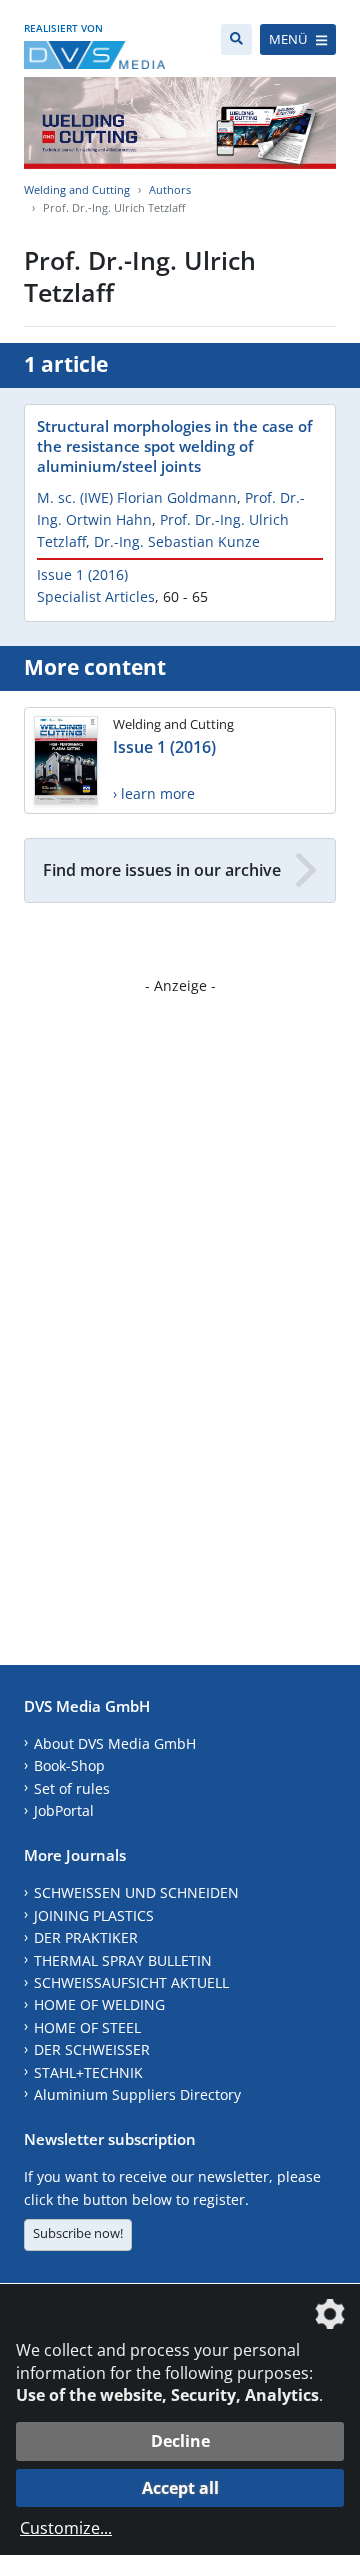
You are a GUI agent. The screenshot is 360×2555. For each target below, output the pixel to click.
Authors (170, 189)
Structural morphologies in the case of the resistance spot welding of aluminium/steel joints (174, 446)
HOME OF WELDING (99, 2004)
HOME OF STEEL (87, 2027)
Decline (180, 2441)
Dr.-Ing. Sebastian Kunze (177, 541)
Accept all (180, 2488)
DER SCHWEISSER (92, 2049)
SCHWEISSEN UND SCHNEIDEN (136, 1892)
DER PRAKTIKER (86, 1937)
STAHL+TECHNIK (88, 2072)
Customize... (66, 2528)
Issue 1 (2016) (82, 574)
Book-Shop (69, 1765)
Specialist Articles (96, 596)
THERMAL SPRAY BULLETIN (123, 1960)
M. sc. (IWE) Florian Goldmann (137, 497)
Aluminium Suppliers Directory (137, 2094)
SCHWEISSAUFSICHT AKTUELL (131, 1982)
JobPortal (64, 1810)
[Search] (236, 39)
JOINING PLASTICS (94, 1915)
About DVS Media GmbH (115, 1743)
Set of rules (72, 1788)
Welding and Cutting (77, 189)
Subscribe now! (78, 2233)
